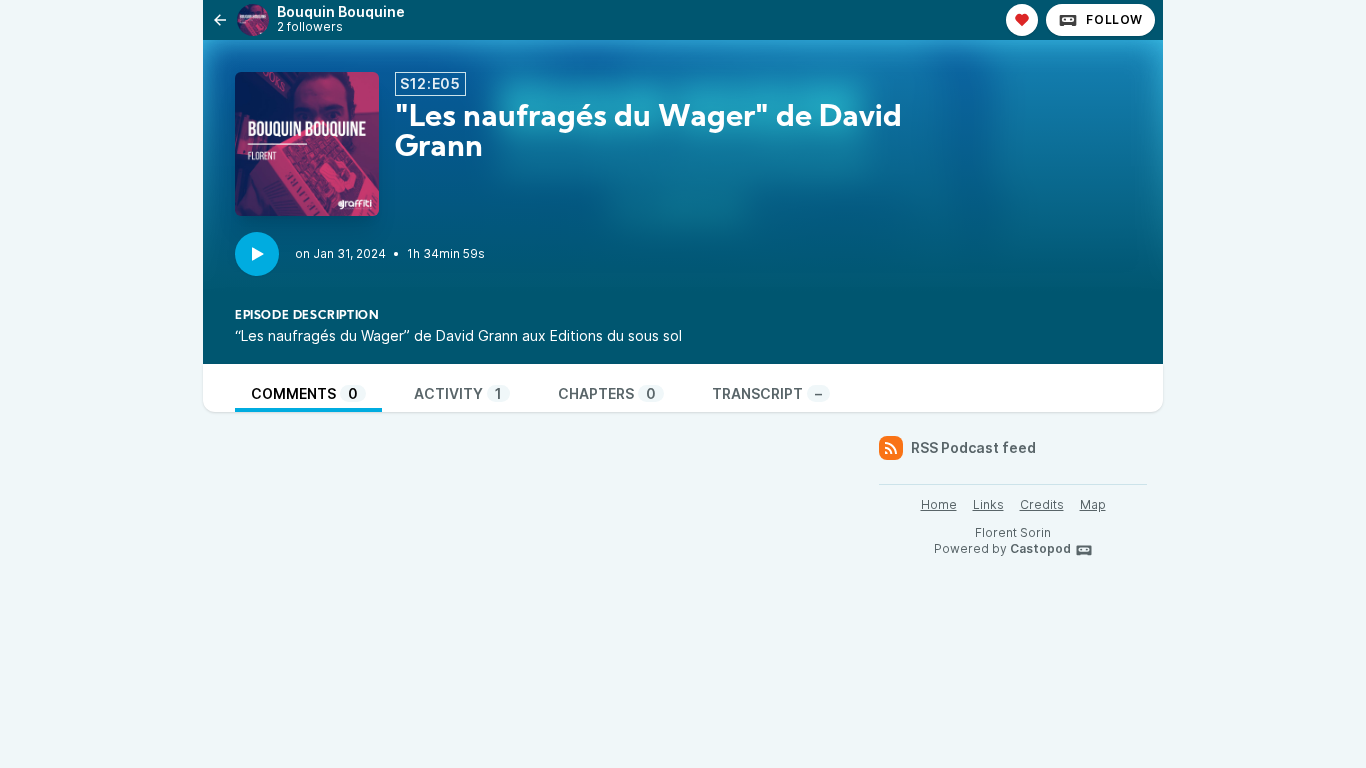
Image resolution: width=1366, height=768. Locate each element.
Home (939, 504)
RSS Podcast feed (973, 447)
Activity (458, 393)
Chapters (607, 393)
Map (1093, 504)
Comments (304, 393)
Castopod (1040, 548)
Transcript (767, 393)
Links (988, 504)
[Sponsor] (1022, 20)
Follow (1114, 19)
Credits (1042, 504)
